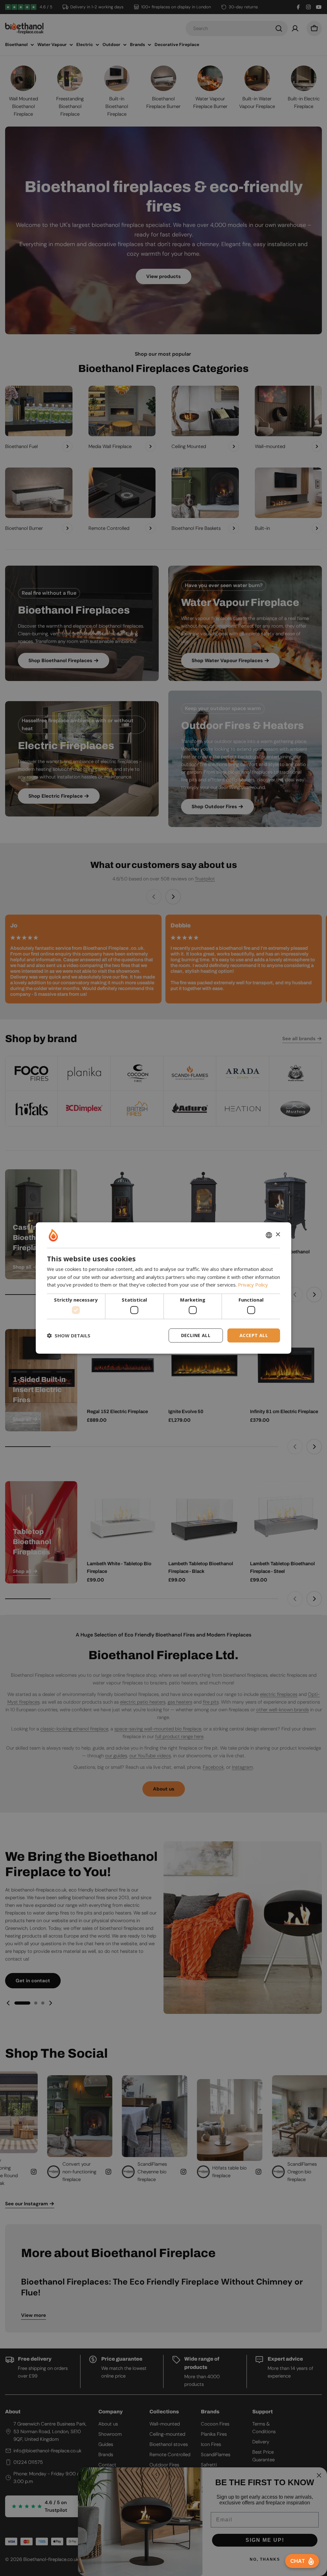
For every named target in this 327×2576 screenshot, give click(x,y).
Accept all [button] (254, 1335)
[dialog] (163, 1288)
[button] (69, 1335)
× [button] (278, 1235)
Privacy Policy (253, 1285)
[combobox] (269, 1235)
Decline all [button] (196, 1335)
